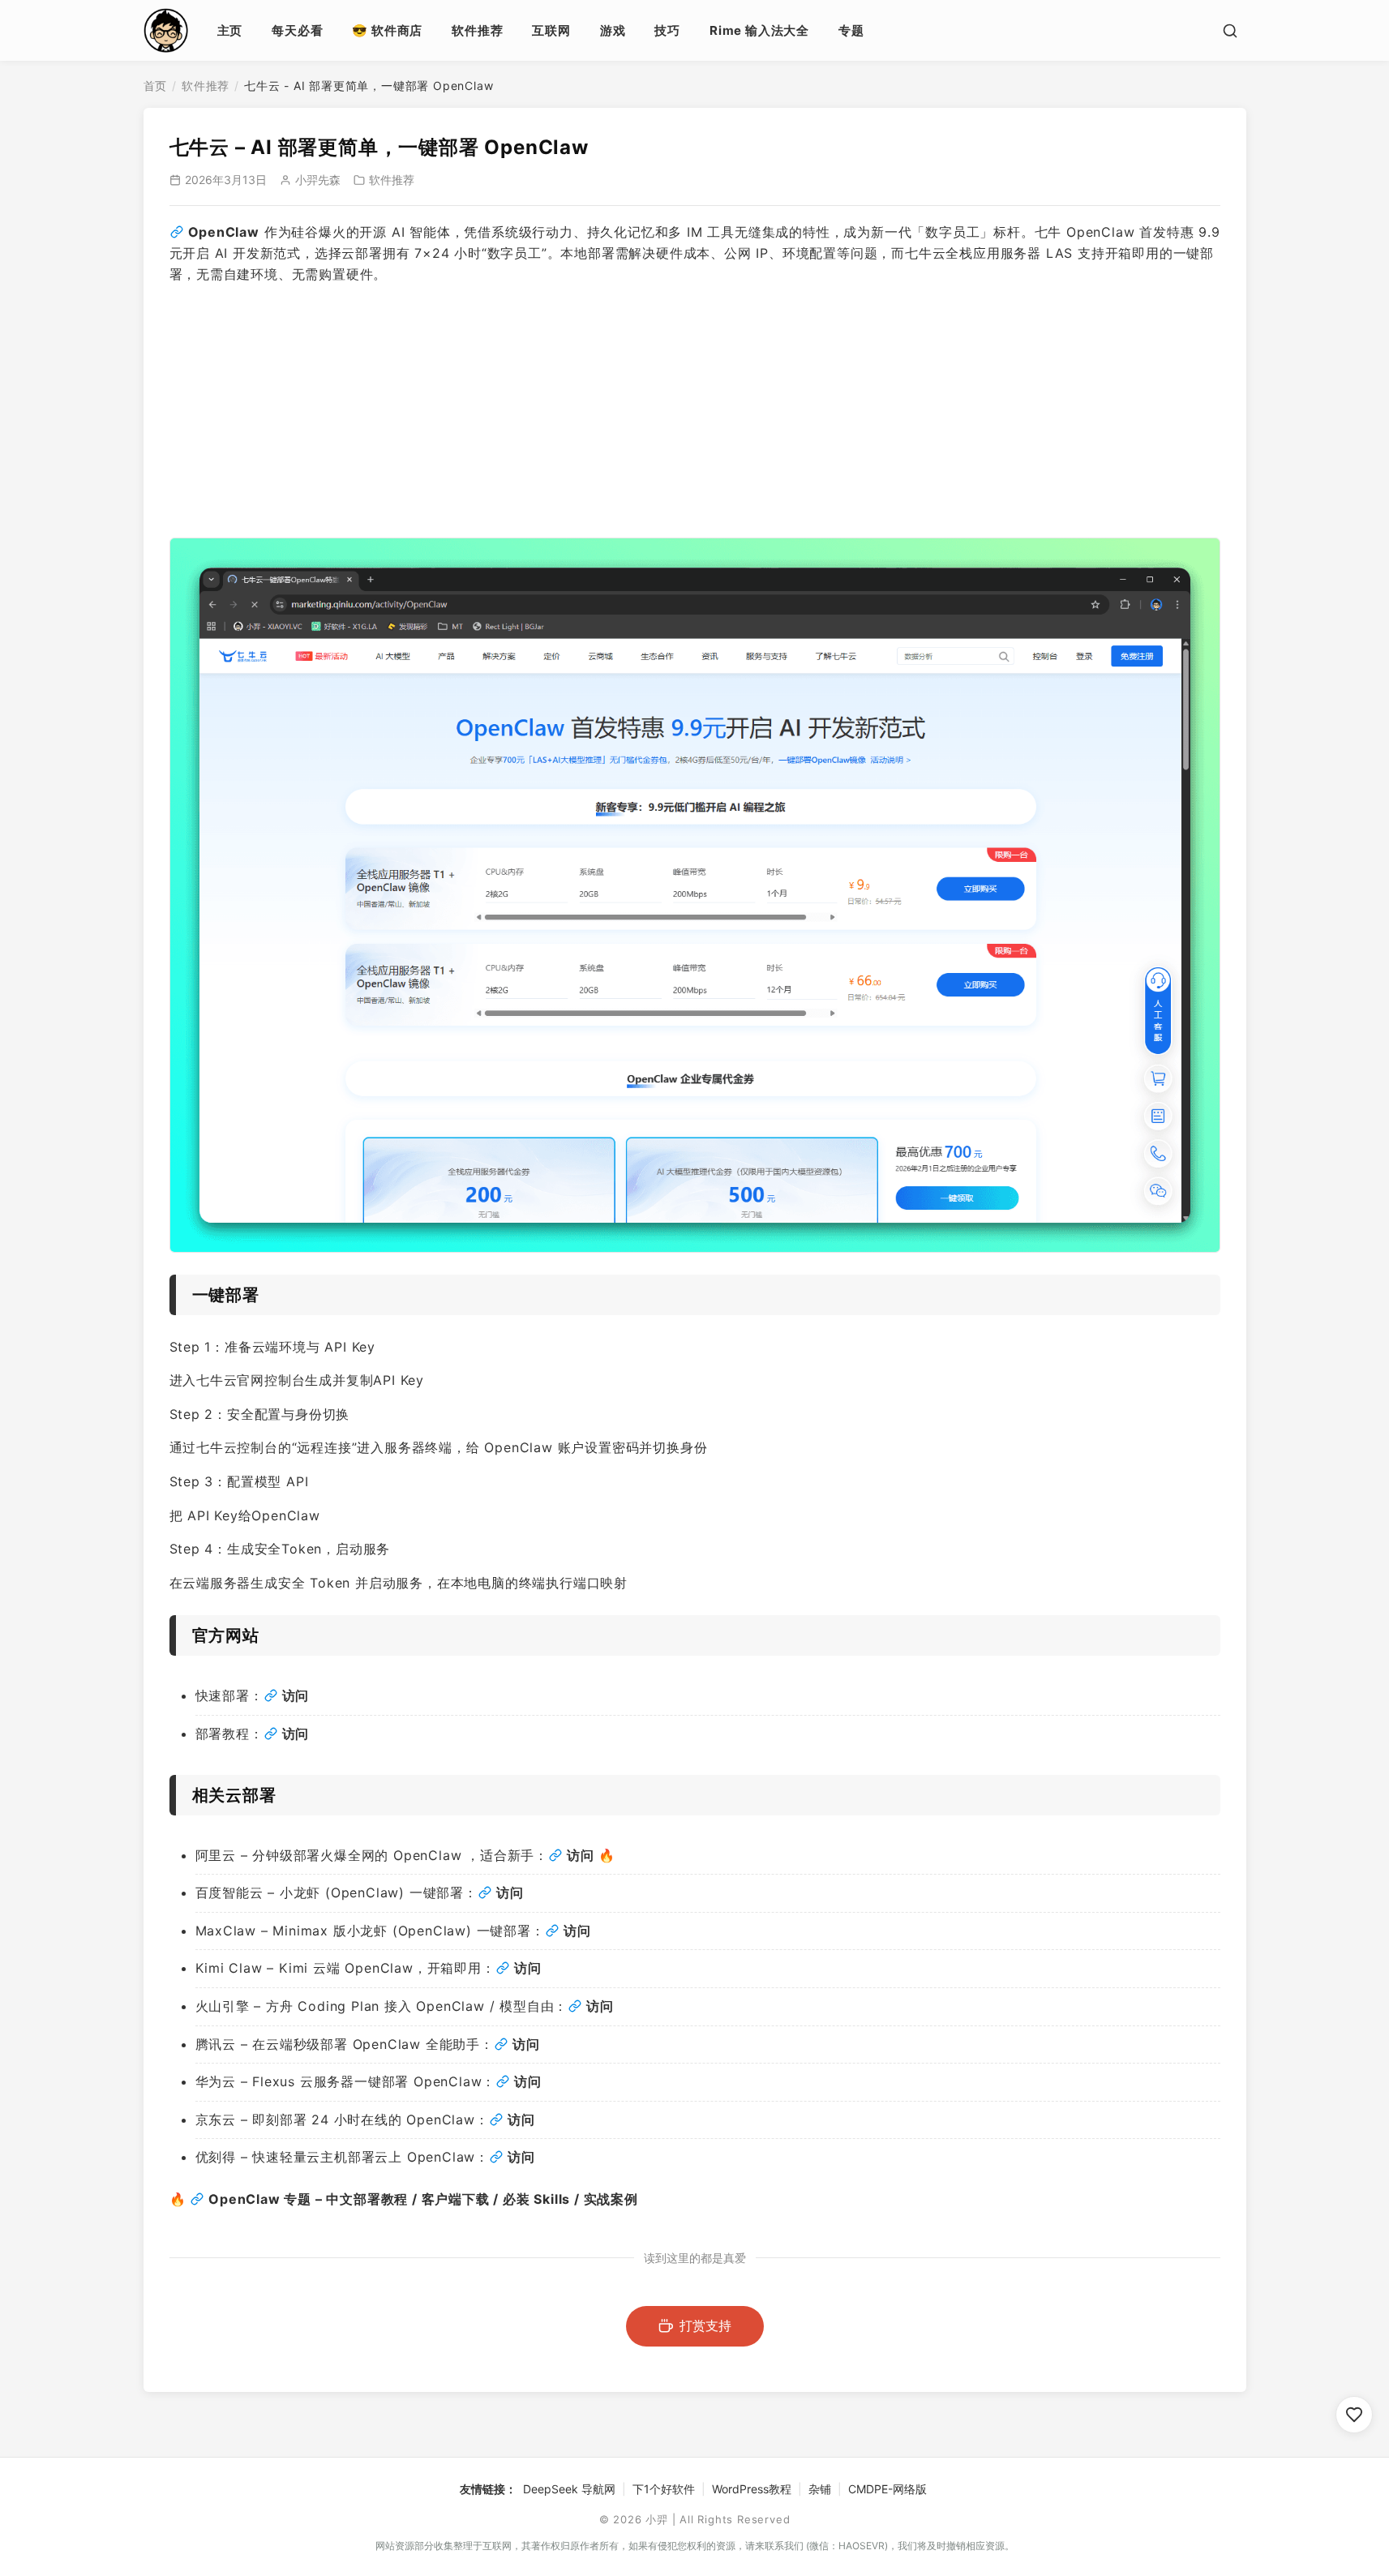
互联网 (551, 30)
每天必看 (297, 30)
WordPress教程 (752, 2489)
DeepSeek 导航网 (569, 2489)
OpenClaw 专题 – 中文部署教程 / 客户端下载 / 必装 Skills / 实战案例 (423, 2199)
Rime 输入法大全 (759, 30)
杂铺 (820, 2489)
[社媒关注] (1354, 2415)
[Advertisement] (695, 411)
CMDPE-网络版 (887, 2489)
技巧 (667, 30)
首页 (156, 86)
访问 (581, 1855)
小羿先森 (318, 180)
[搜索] (1230, 31)
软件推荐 (477, 30)
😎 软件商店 (387, 30)
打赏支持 (705, 2325)
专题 (851, 30)
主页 (230, 30)
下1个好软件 (664, 2489)
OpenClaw (224, 232)
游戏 (613, 30)
